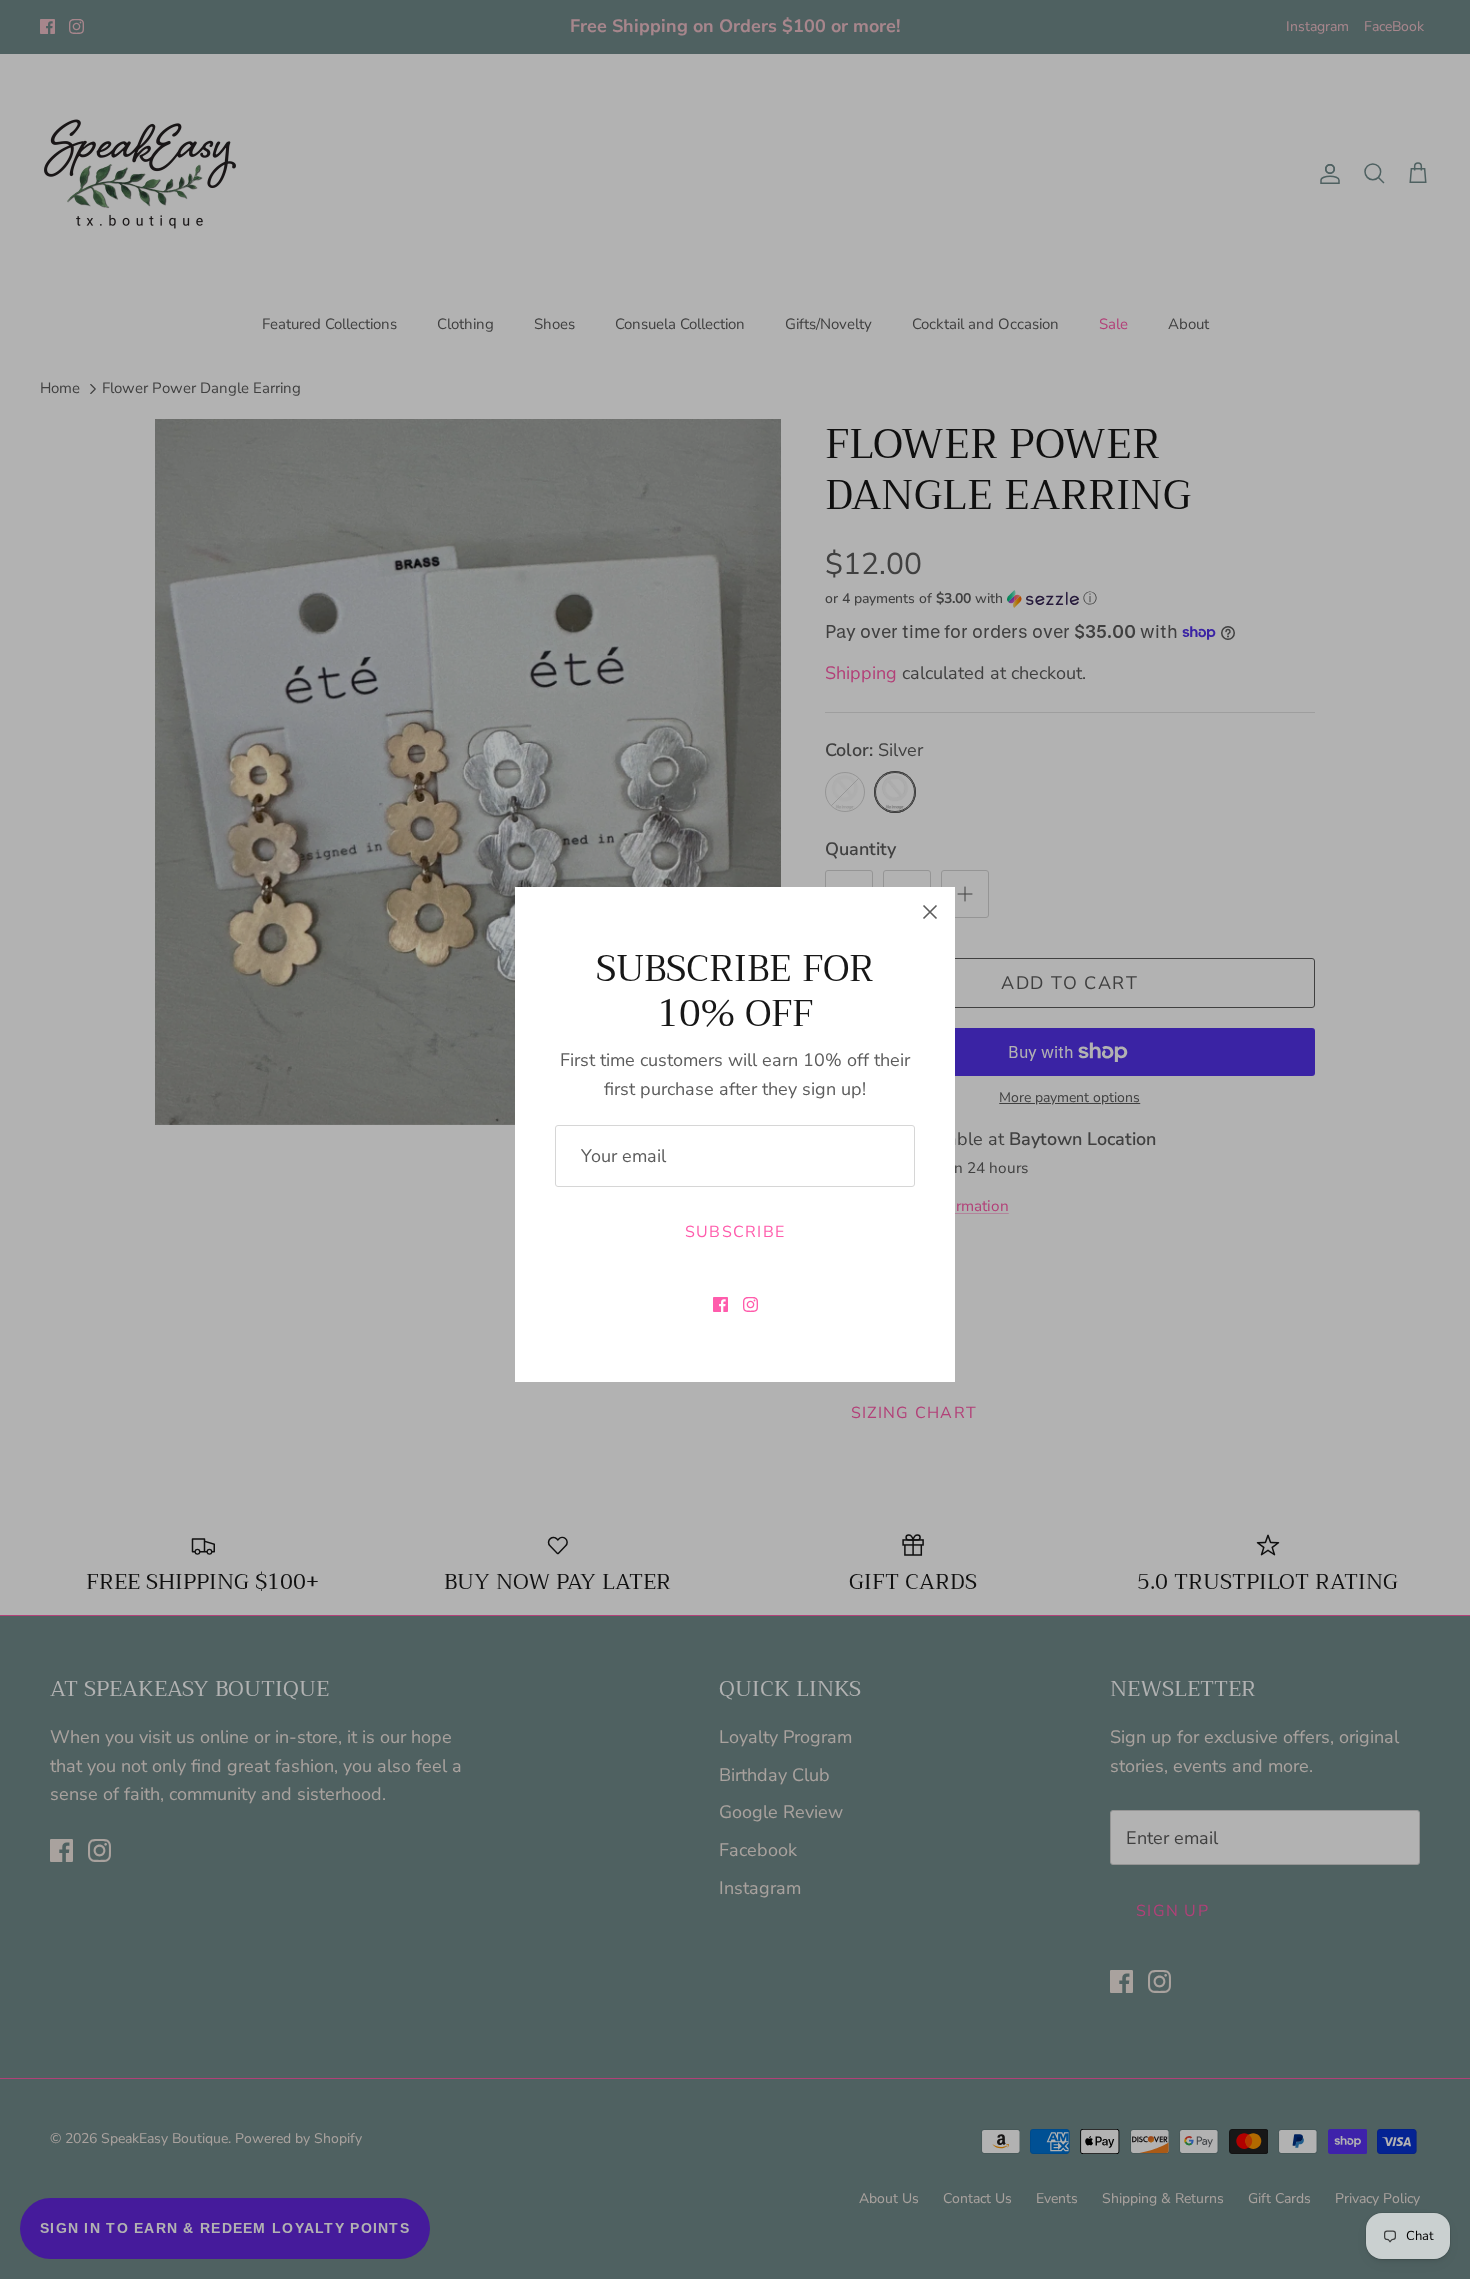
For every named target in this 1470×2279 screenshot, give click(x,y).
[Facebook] (720, 1304)
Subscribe (735, 1232)
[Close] (930, 912)
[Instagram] (750, 1304)
